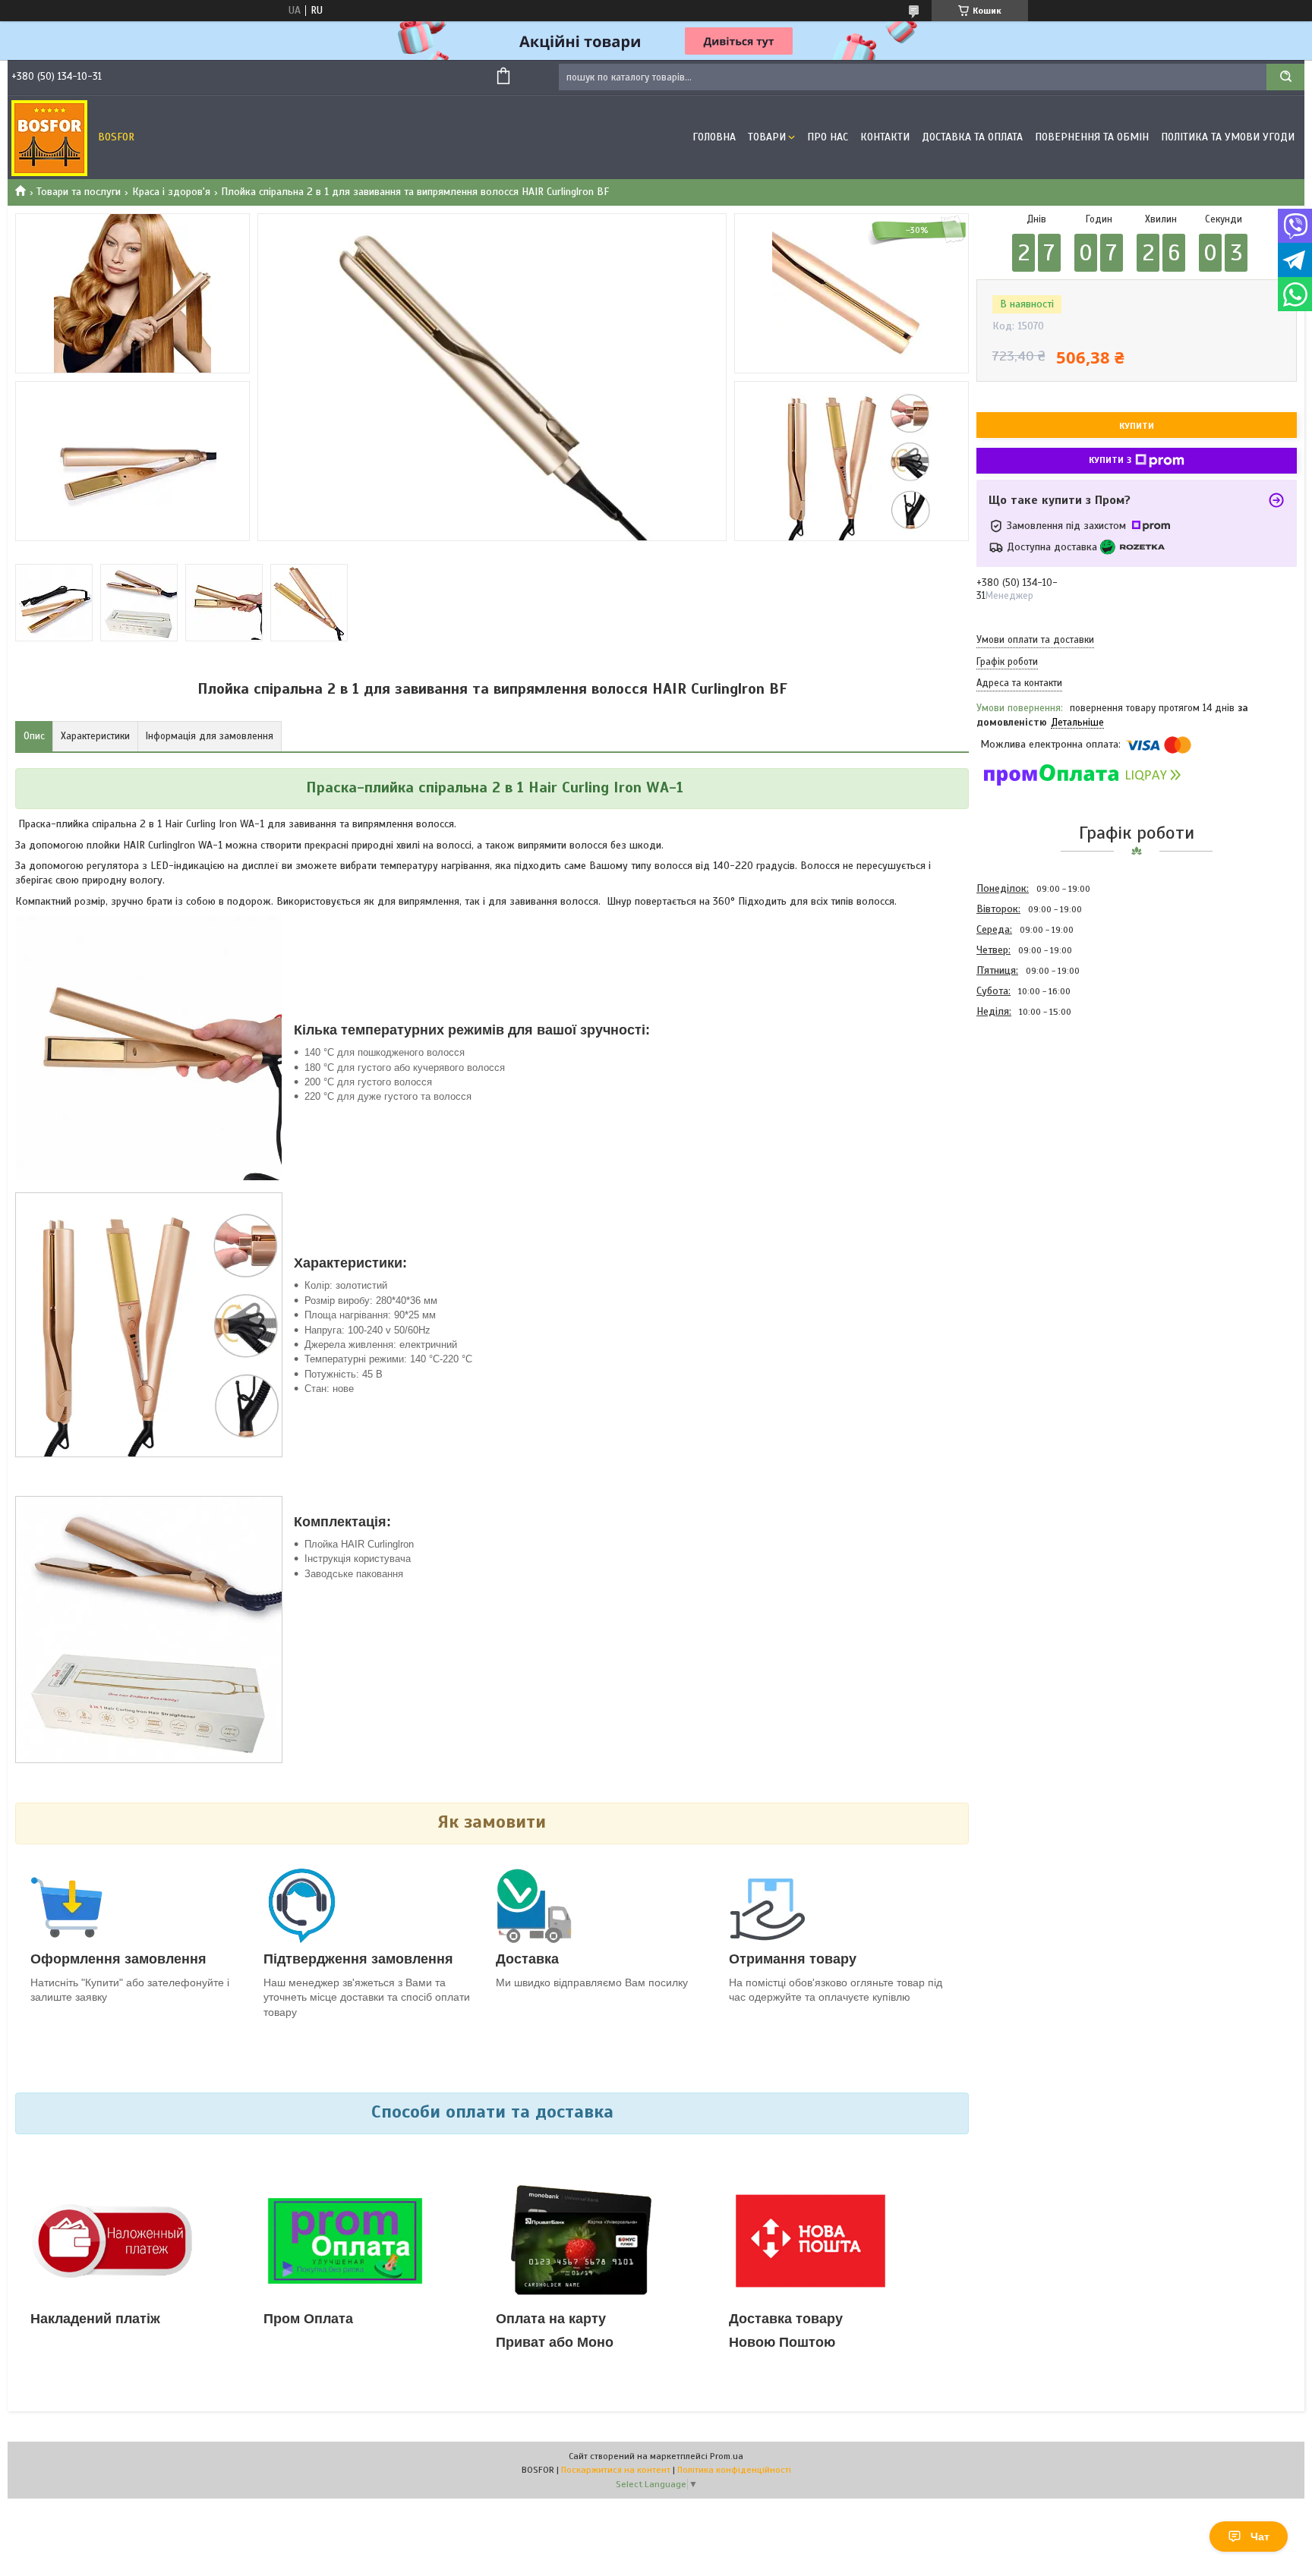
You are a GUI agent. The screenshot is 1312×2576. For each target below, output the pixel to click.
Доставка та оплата (972, 137)
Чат (1260, 2537)
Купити (1137, 426)
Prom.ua (727, 2456)
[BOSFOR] (49, 137)
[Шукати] (1285, 77)
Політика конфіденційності (734, 2470)
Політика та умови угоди (1228, 137)
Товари (767, 137)
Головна (714, 137)
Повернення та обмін (1092, 137)
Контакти (885, 137)
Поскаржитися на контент (616, 2470)
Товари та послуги (79, 192)
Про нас (828, 137)
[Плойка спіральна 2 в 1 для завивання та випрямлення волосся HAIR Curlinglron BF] (1030, 1103)
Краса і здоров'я (171, 192)
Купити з (1110, 460)
